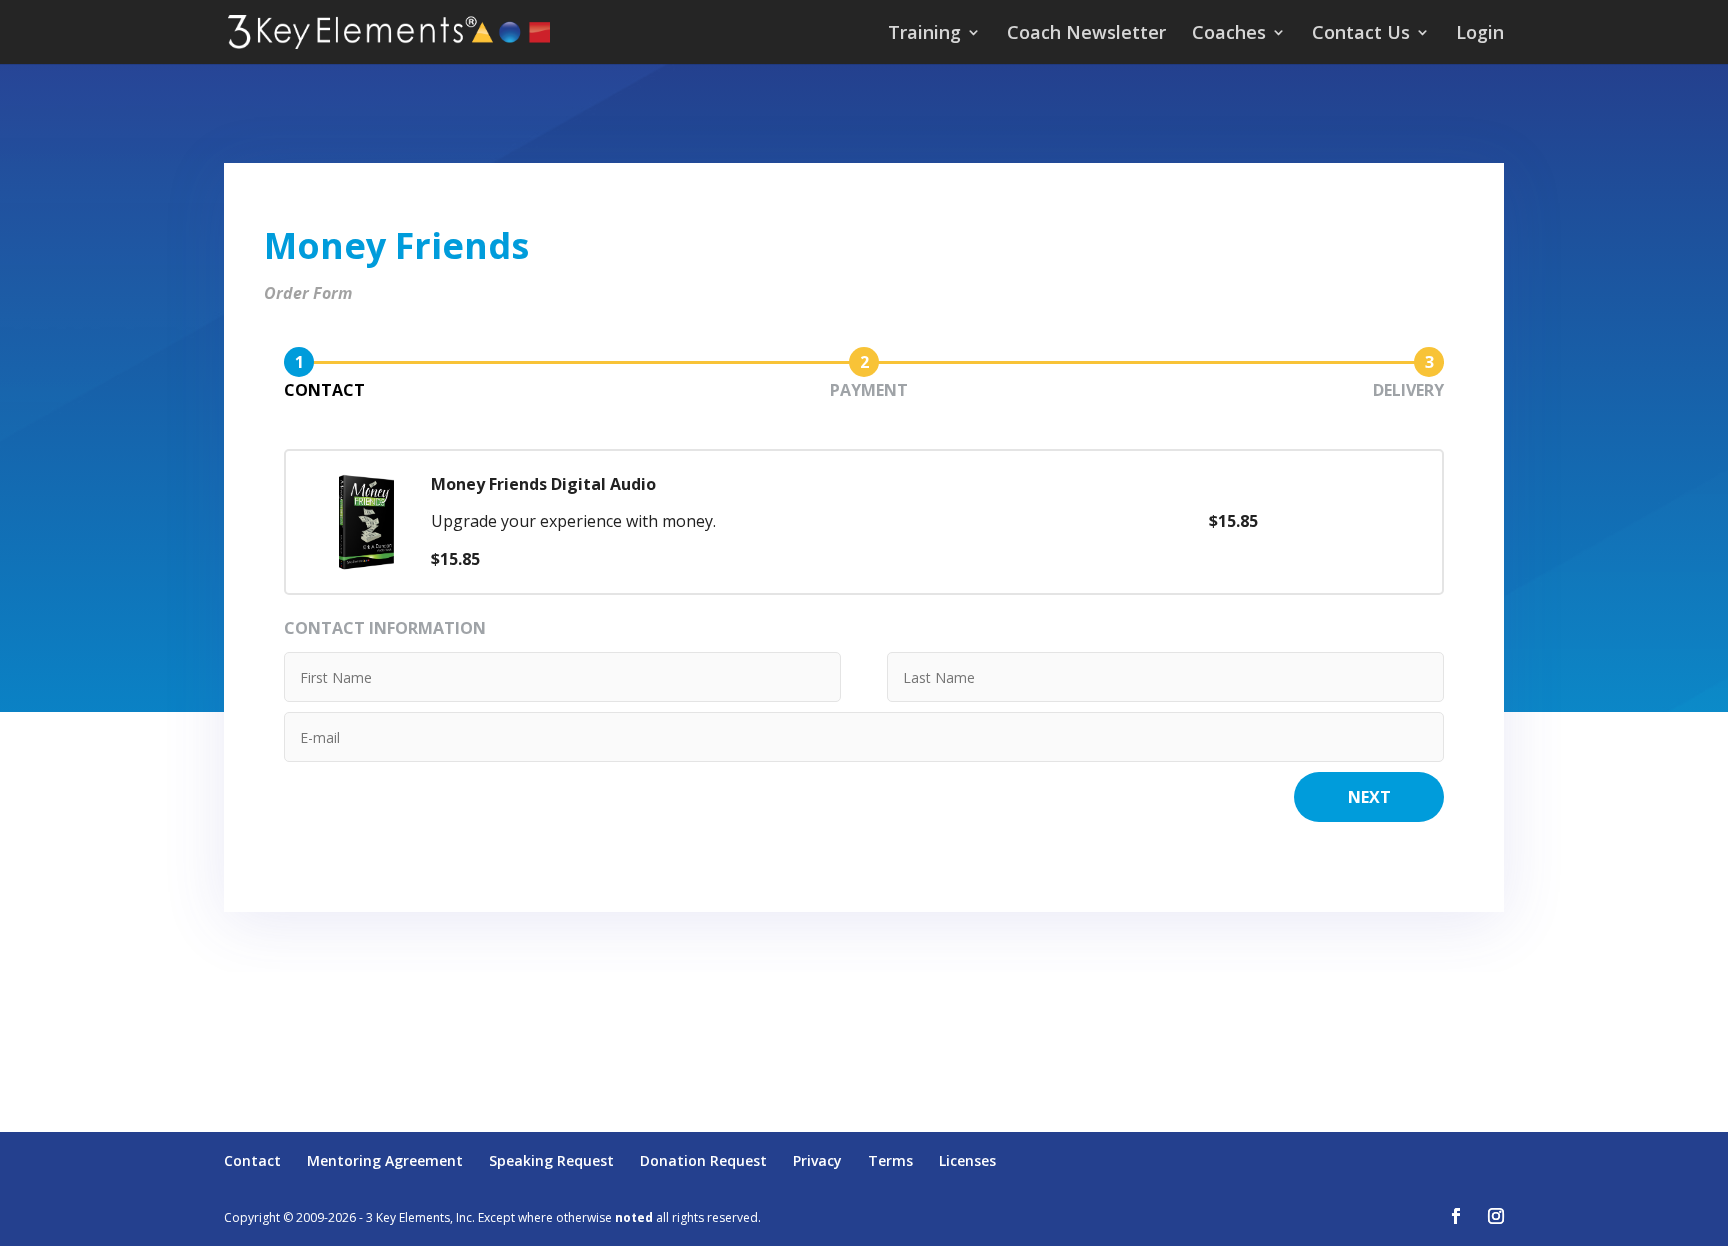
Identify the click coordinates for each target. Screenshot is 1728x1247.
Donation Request (703, 1160)
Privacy (817, 1160)
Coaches (1229, 34)
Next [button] (1369, 797)
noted (634, 1217)
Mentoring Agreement (385, 1160)
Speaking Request (551, 1160)
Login (1480, 34)
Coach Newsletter (1086, 34)
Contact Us (1361, 34)
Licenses (967, 1160)
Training (924, 34)
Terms (890, 1160)
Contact (252, 1160)
